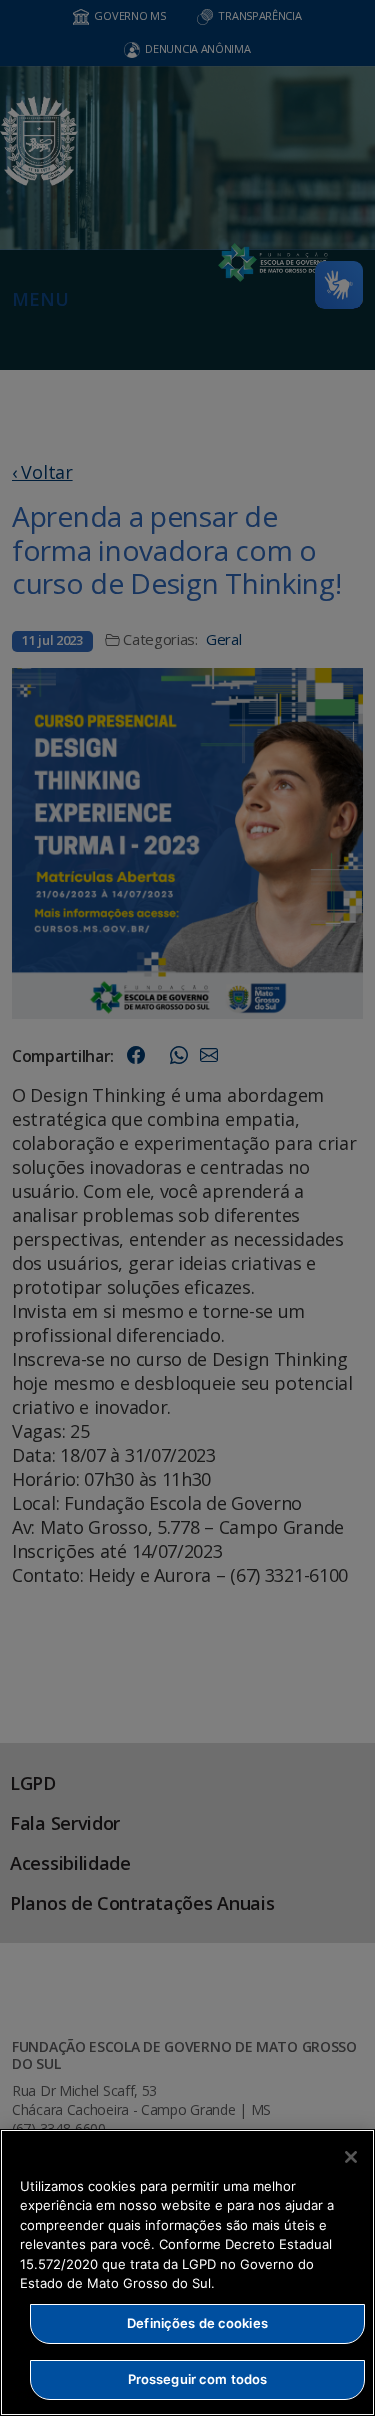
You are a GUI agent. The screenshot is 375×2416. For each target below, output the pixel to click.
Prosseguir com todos (198, 2379)
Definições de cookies (197, 2323)
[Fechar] (351, 2157)
